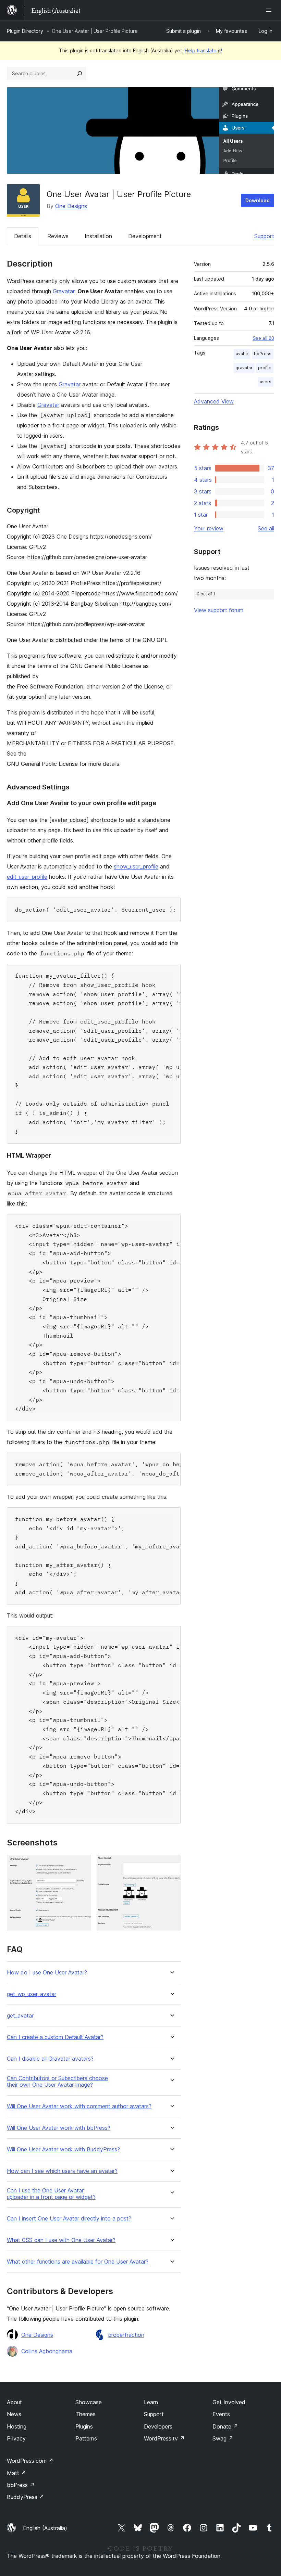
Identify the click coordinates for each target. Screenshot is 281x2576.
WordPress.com (30, 2461)
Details (23, 236)
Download (258, 200)
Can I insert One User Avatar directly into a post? (69, 2219)
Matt (16, 2473)
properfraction (126, 2335)
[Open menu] (270, 10)
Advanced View (214, 401)
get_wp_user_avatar (32, 1994)
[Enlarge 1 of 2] (82, 1864)
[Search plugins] (80, 74)
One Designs (71, 206)
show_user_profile (136, 866)
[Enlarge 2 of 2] (171, 1864)
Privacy (16, 2438)
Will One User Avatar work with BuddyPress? (63, 2149)
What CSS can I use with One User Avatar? (61, 2240)
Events (221, 2414)
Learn (151, 2402)
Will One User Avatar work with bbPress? (59, 2128)
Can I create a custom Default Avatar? (55, 2037)
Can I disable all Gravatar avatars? (50, 2059)
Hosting (17, 2426)
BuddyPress (26, 2497)
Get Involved (229, 2402)
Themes (85, 2414)
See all (266, 528)
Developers (158, 2426)
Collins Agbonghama (47, 2351)
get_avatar (20, 2016)
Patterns (86, 2438)
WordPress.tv (164, 2438)
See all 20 (263, 338)
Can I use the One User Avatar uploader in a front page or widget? (51, 2194)
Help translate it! (203, 50)
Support (264, 236)
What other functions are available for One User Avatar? (78, 2262)
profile (265, 368)
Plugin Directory (25, 31)
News (14, 2414)
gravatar (244, 368)
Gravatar (64, 291)
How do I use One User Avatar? (47, 1973)
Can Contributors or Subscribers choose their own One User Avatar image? (57, 2082)
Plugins (84, 2426)
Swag (223, 2438)
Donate (225, 2426)
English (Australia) (45, 2528)
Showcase (89, 2402)
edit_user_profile (27, 877)
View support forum (219, 610)
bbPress (263, 354)
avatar (242, 354)
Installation (98, 236)
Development (145, 236)
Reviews (58, 236)
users (266, 382)
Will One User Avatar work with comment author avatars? (79, 2106)
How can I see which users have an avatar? (62, 2171)
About (14, 2402)
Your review (209, 528)
